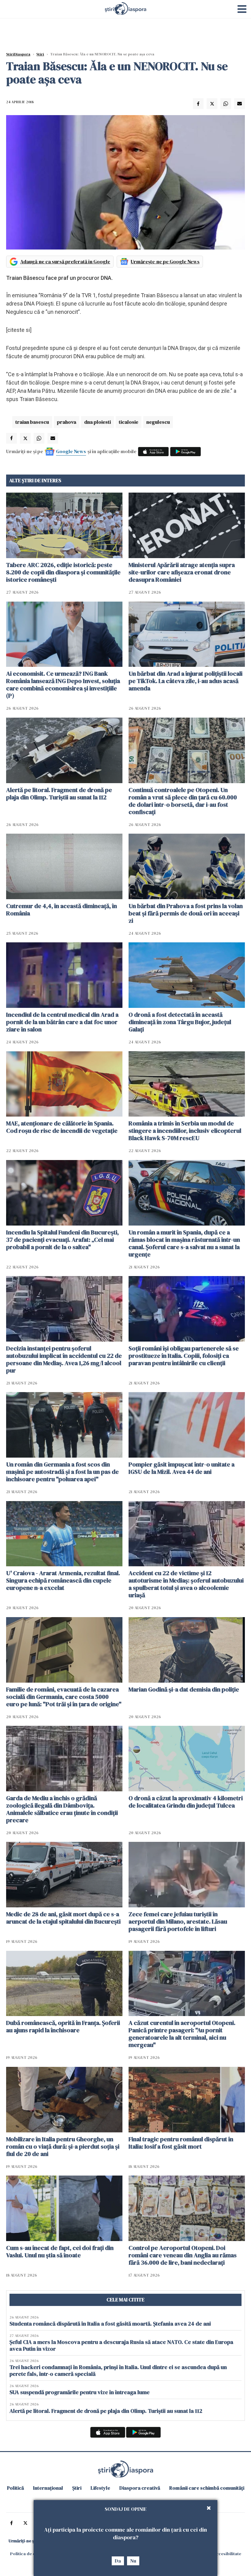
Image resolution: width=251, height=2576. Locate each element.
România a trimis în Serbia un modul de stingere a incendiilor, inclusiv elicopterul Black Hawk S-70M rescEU (185, 1131)
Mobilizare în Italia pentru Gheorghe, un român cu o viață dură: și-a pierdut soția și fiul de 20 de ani (63, 2146)
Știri (40, 54)
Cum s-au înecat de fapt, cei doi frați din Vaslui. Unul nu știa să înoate (60, 2251)
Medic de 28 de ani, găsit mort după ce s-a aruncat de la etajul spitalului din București (63, 1918)
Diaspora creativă (140, 2488)
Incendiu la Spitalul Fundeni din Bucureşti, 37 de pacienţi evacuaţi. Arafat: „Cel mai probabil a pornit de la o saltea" (62, 1240)
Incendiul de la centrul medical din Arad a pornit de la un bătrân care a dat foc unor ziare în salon (62, 1022)
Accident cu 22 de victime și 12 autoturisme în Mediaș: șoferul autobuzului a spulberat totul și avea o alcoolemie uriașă (186, 1584)
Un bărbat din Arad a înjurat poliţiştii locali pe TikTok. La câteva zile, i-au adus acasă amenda (185, 681)
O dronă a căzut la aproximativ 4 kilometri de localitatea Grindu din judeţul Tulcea (186, 1802)
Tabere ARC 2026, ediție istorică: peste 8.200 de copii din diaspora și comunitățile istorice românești (63, 572)
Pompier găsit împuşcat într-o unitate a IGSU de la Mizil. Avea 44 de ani (182, 1468)
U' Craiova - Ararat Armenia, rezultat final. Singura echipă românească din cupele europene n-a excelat (63, 1580)
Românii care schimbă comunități (207, 2488)
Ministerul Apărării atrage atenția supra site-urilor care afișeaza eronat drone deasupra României (182, 572)
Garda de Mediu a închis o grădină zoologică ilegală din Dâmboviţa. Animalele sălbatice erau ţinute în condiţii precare (62, 1809)
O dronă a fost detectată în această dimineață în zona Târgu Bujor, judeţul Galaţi (180, 1022)
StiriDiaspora (18, 54)
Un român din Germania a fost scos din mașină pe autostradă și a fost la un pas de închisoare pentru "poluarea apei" (62, 1472)
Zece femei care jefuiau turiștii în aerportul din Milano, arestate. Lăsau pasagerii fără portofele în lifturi (178, 1921)
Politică (15, 2488)
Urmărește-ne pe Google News (165, 261)
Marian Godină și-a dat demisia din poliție (184, 1689)
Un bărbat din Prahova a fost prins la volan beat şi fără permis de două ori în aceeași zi (186, 913)
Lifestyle (100, 2488)
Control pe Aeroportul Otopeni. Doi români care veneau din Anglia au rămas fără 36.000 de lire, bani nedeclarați (183, 2255)
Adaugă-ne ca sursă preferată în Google (65, 261)
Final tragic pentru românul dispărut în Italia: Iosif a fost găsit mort (181, 2143)
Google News (71, 451)
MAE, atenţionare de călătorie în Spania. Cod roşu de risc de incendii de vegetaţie (62, 1127)
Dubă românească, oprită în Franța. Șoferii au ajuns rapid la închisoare (63, 2026)
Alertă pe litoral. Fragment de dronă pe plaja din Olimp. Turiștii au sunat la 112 (59, 794)
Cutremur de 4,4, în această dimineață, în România (62, 910)
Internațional (48, 2488)
